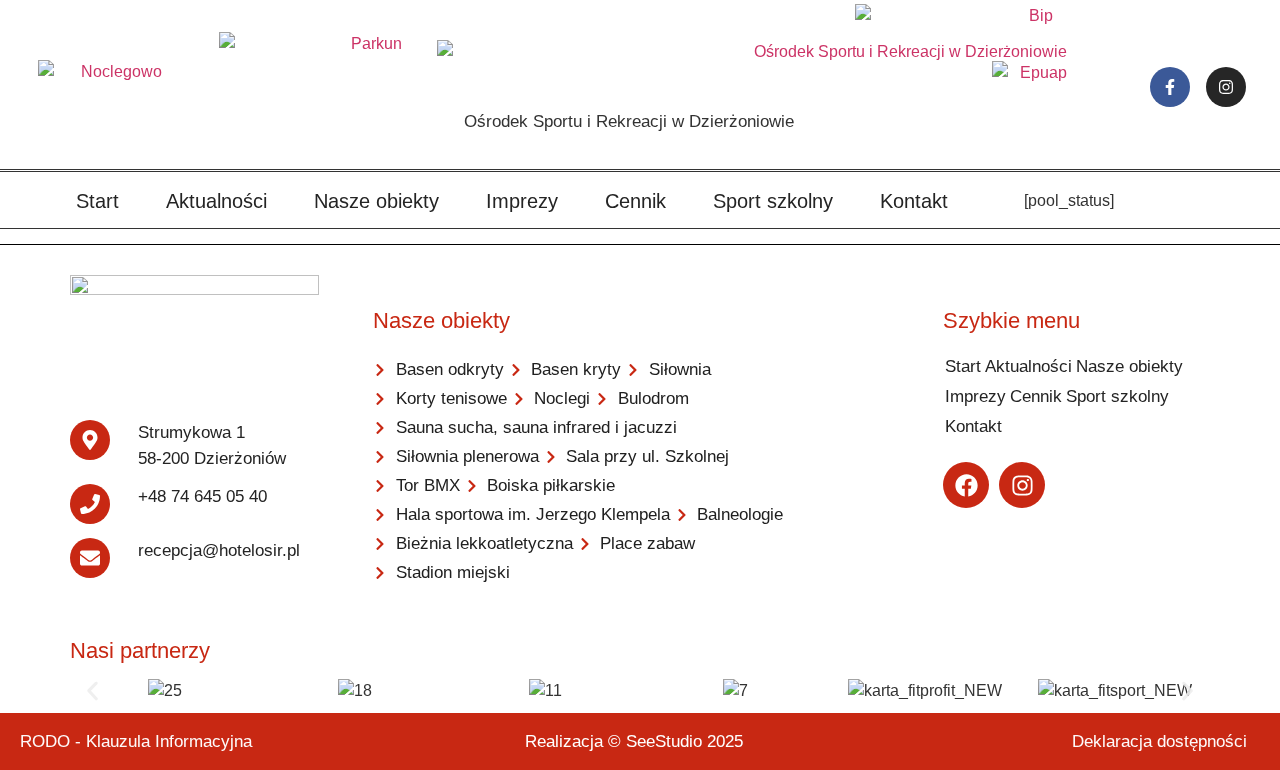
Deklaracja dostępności (1159, 741)
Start (97, 201)
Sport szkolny (773, 201)
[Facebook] (966, 485)
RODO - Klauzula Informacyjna (136, 741)
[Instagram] (1226, 87)
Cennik (635, 201)
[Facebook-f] (1170, 87)
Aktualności (216, 201)
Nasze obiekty (376, 201)
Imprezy (522, 201)
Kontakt (914, 201)
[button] (92, 690)
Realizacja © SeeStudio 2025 (634, 741)
